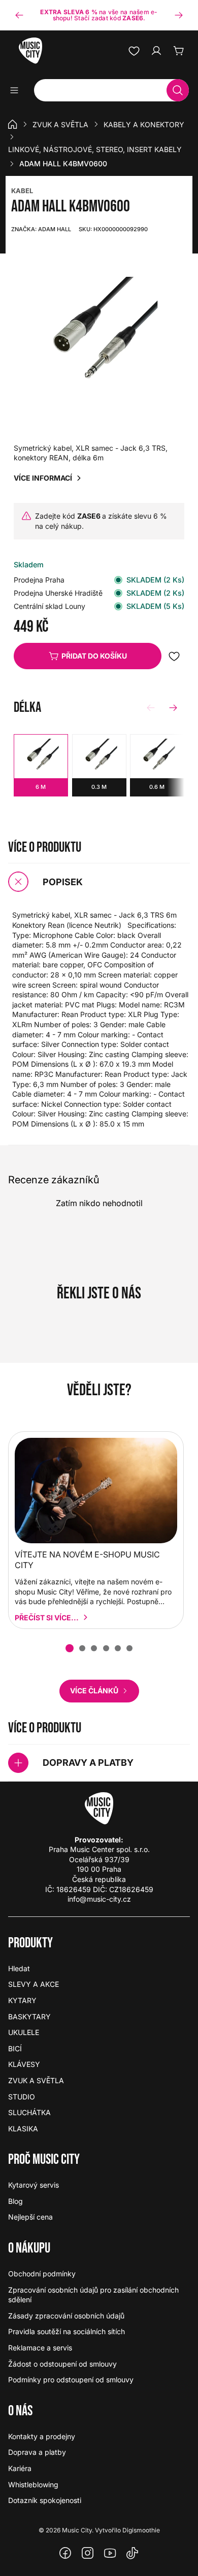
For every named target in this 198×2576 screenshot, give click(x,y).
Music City (77, 2530)
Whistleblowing (33, 2484)
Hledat (19, 1968)
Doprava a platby (37, 2452)
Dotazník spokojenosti (45, 2500)
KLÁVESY (24, 2064)
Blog (15, 2201)
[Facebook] (65, 2553)
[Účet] (156, 51)
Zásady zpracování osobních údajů (66, 2316)
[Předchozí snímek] (19, 15)
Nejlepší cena (30, 2217)
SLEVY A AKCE (34, 1984)
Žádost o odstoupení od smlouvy (62, 2364)
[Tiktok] (133, 2553)
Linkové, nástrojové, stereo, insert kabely (95, 149)
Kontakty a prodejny (42, 2436)
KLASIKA (23, 2129)
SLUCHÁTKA (29, 2112)
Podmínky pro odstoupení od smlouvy (71, 2380)
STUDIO (22, 2097)
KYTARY (22, 2000)
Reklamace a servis (40, 2348)
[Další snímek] (179, 15)
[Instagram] (88, 2553)
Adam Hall (41, 229)
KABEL (22, 191)
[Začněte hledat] (178, 90)
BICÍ (15, 2048)
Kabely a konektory (144, 124)
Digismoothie (141, 2530)
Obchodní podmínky (42, 2274)
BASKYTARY (29, 2017)
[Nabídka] (18, 90)
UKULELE (24, 2032)
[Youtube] (110, 2553)
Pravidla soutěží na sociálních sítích (67, 2331)
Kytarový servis (34, 2185)
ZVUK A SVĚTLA (60, 124)
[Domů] (13, 124)
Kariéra (20, 2468)
